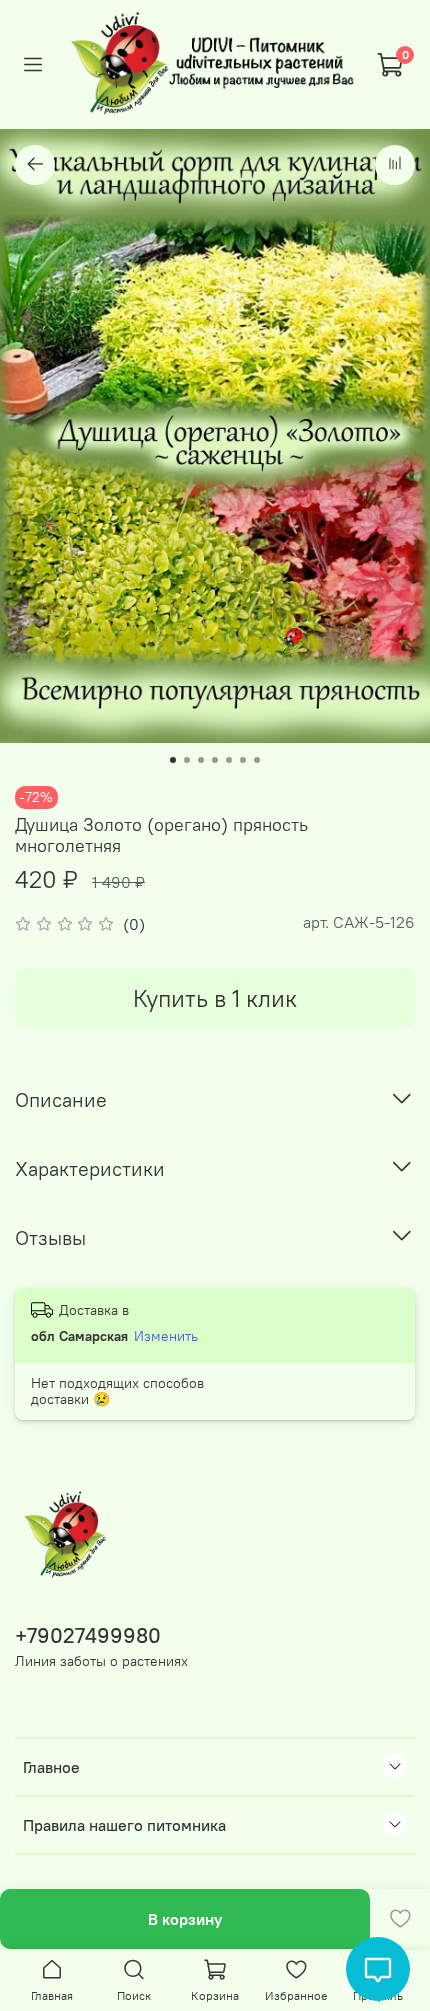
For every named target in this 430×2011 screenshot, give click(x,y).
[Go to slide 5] (229, 760)
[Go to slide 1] (173, 760)
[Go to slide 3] (201, 760)
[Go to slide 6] (243, 760)
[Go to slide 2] (187, 760)
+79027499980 (88, 1635)
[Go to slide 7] (257, 760)
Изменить (166, 1336)
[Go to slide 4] (215, 760)
